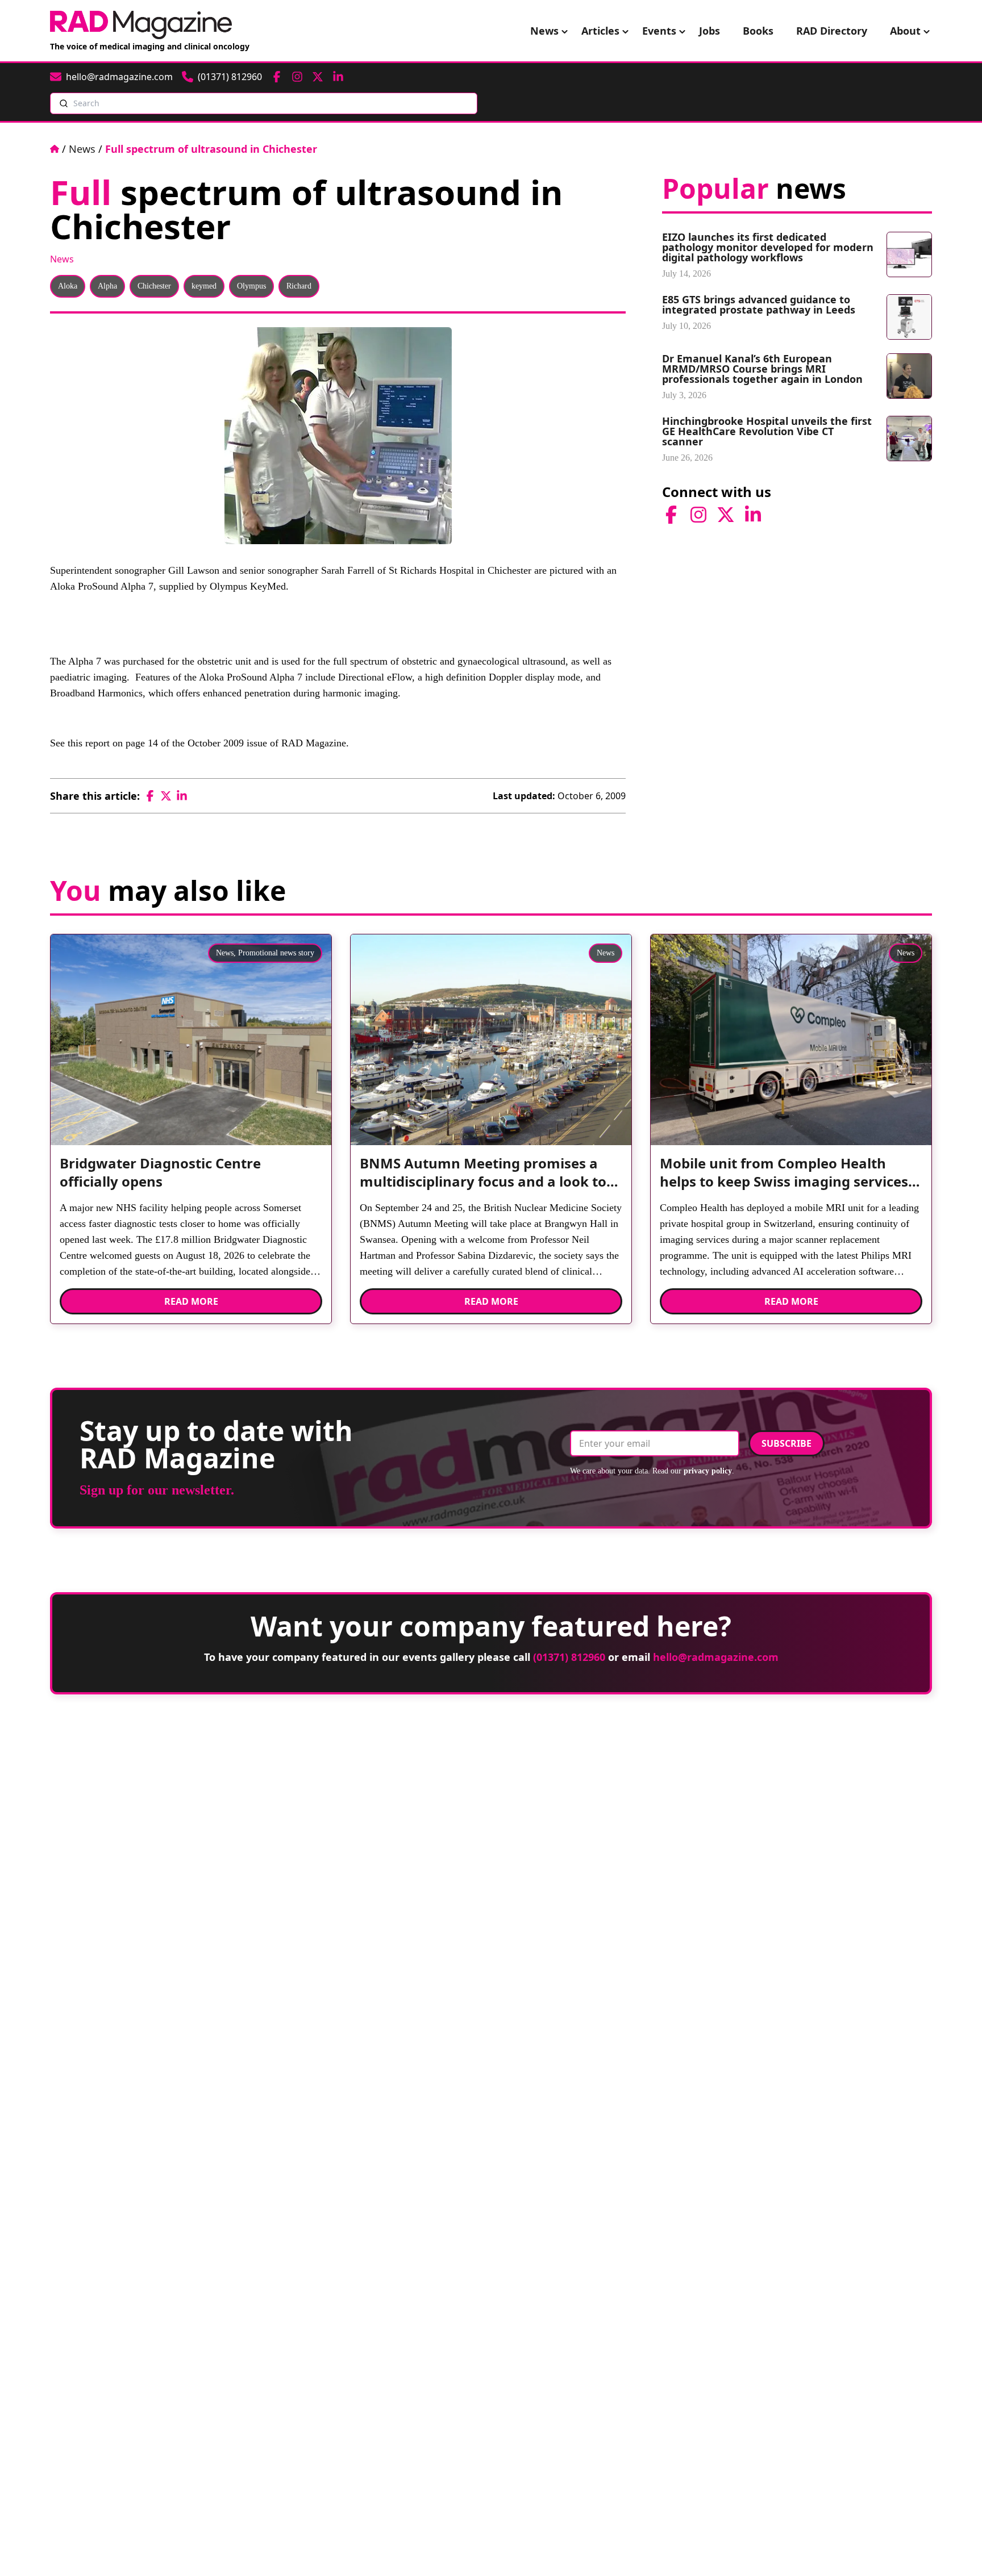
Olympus (251, 286)
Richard (299, 286)
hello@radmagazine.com (716, 1657)
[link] (191, 1177)
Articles (600, 31)
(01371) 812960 (569, 1657)
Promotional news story (276, 953)
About (905, 31)
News (544, 31)
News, (226, 953)
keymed (204, 286)
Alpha (107, 286)
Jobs (710, 31)
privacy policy (708, 1471)
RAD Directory (832, 31)
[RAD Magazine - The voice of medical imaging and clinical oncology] (141, 25)
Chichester (154, 286)
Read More (191, 1301)
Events (659, 31)
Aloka (68, 286)
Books (758, 31)
